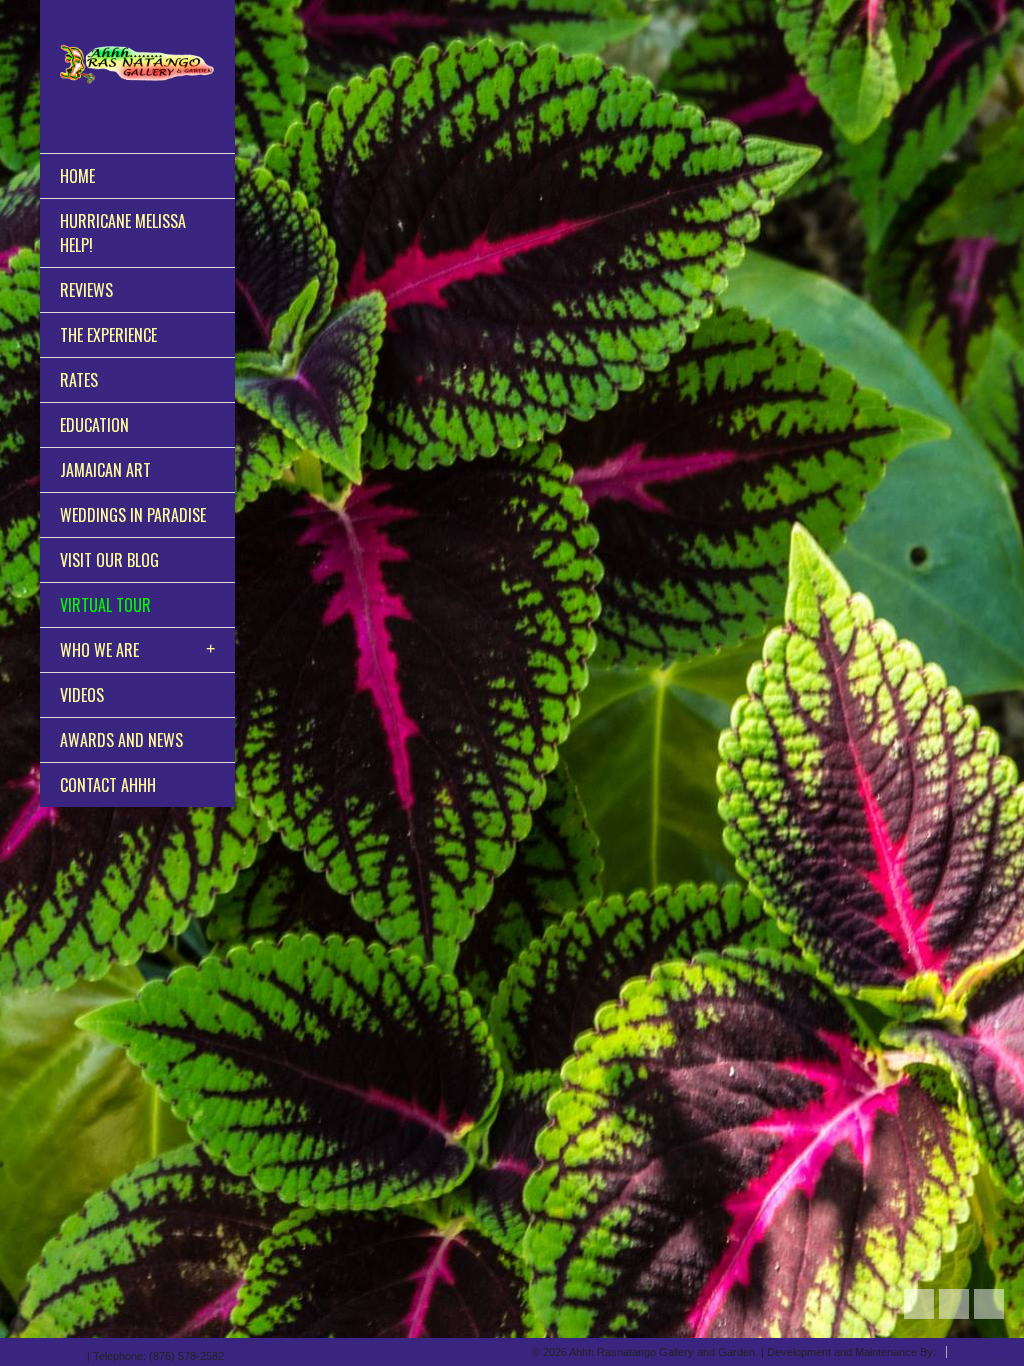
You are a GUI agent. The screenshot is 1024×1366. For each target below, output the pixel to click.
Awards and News (121, 740)
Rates (79, 380)
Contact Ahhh (108, 785)
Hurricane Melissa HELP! (123, 233)
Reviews (86, 290)
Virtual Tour (105, 605)
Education (94, 425)
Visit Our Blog (109, 560)
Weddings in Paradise (133, 515)
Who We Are (99, 650)
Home (77, 176)
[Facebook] (35, 1352)
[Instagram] (56, 1352)
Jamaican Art (105, 470)
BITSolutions (987, 1352)
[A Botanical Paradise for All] (137, 64)
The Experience (108, 335)
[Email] (74, 1352)
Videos (82, 695)
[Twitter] (14, 1352)
